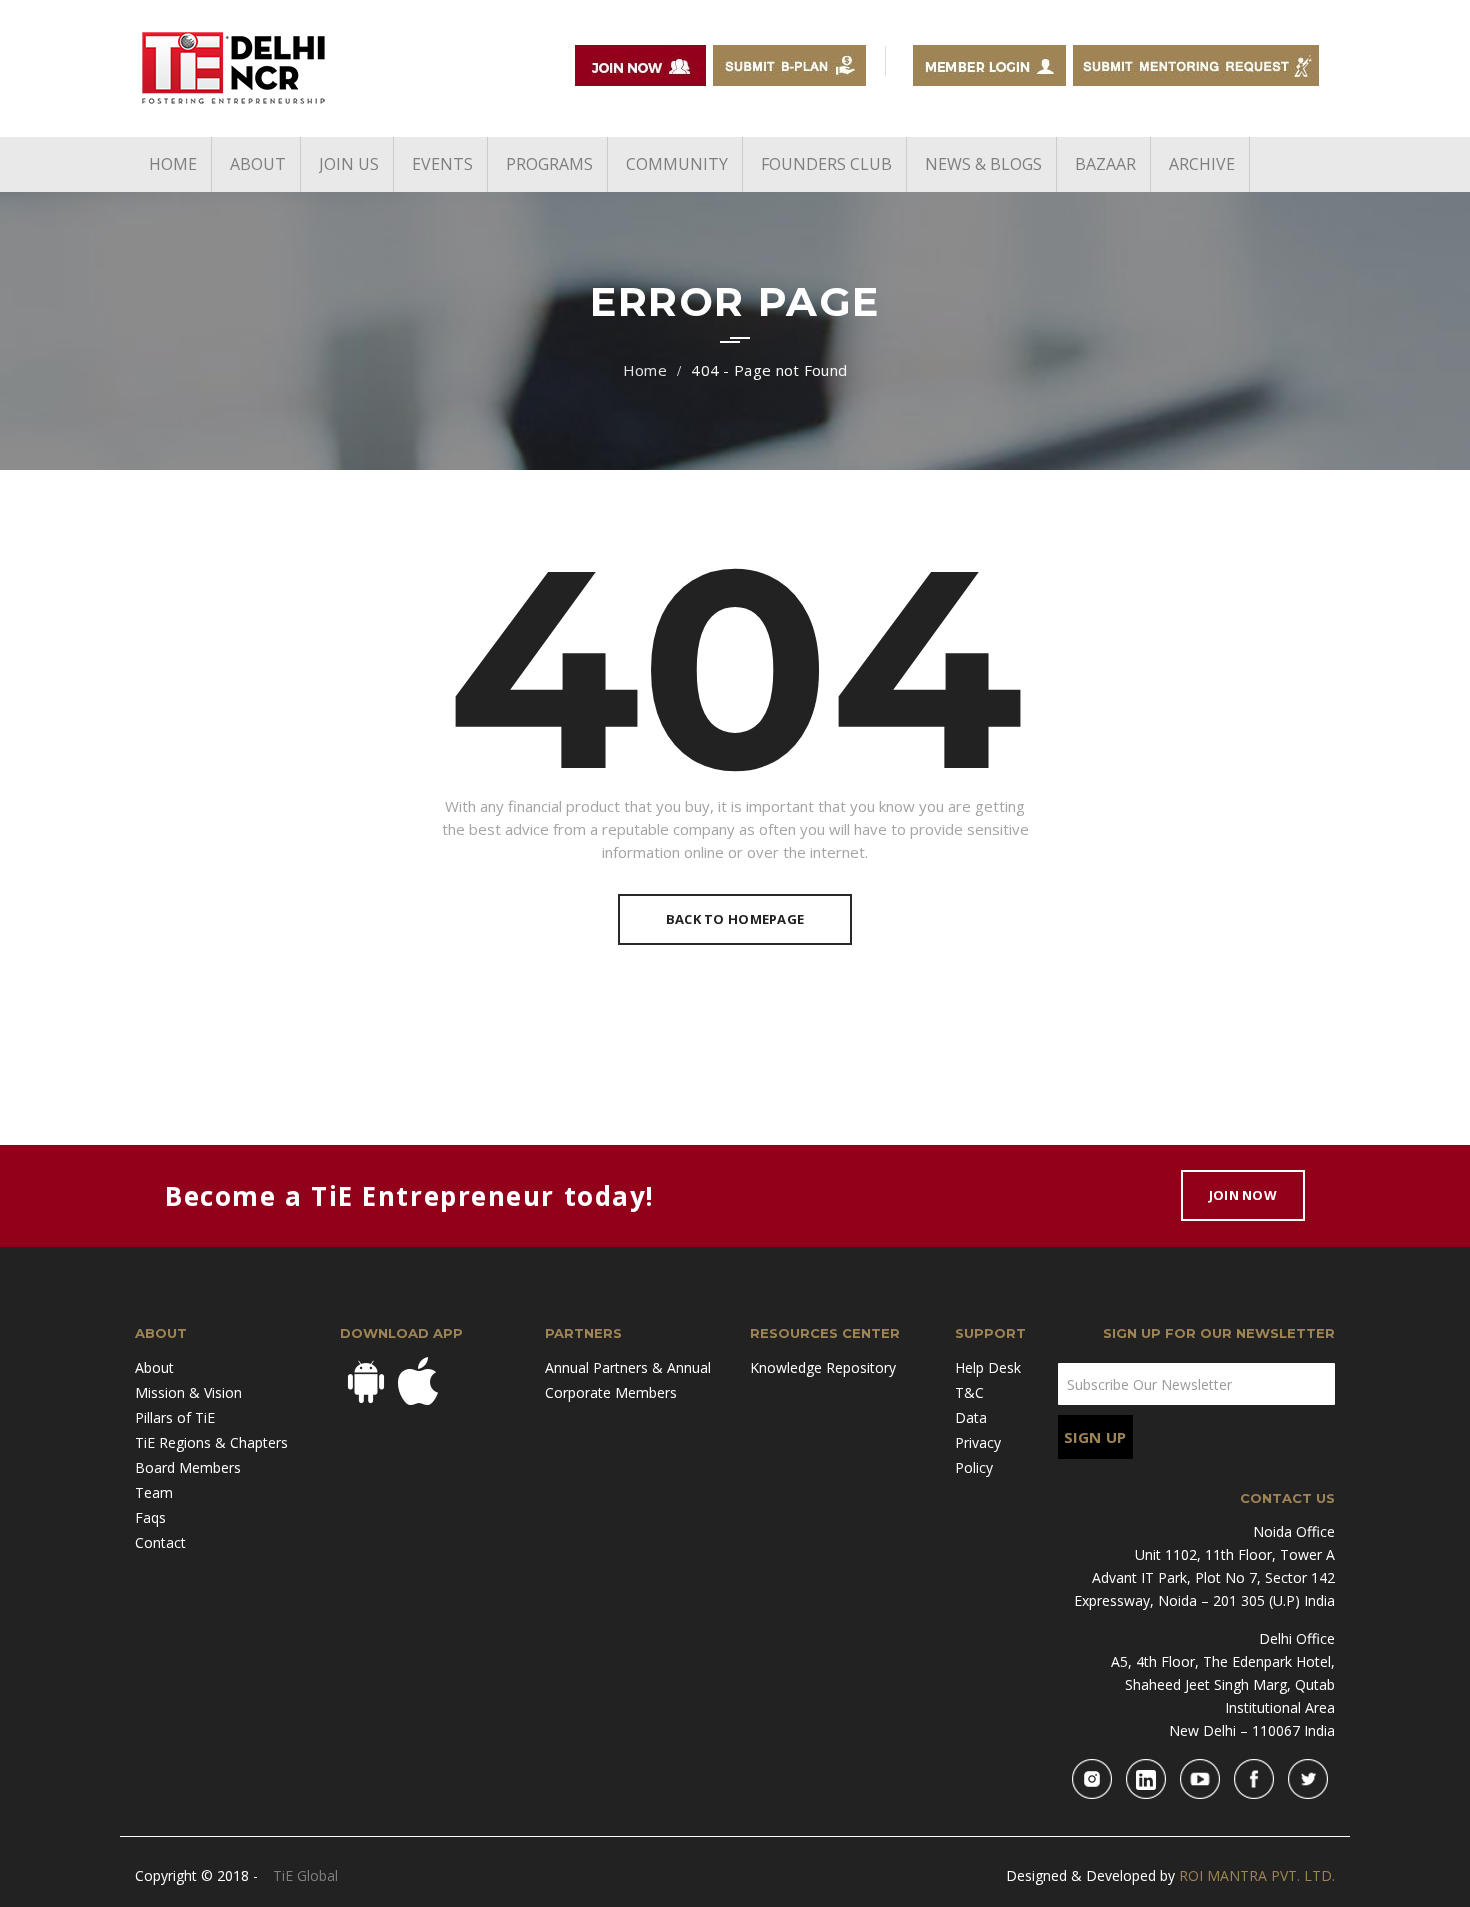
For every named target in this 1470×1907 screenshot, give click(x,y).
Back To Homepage (735, 919)
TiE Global (305, 1875)
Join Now (1243, 1195)
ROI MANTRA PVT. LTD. (1257, 1875)
